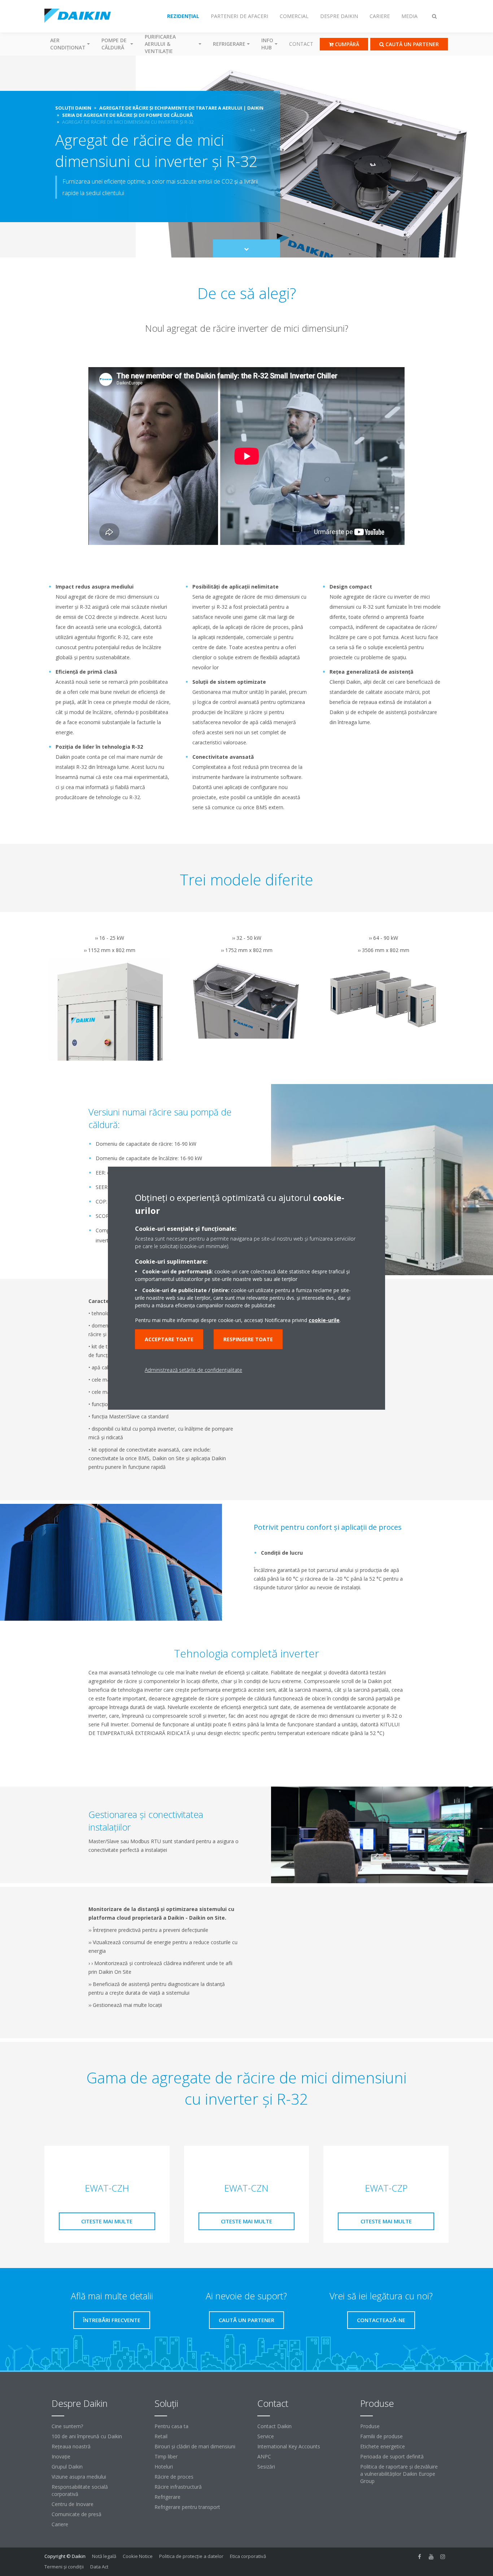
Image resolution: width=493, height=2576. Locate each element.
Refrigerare (167, 2497)
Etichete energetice (383, 2446)
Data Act (99, 2567)
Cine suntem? (67, 2426)
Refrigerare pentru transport (187, 2507)
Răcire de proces (174, 2477)
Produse (370, 2426)
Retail (161, 2436)
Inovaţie (61, 2456)
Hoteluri (164, 2467)
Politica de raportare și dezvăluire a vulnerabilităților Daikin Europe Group (399, 2474)
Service (266, 2436)
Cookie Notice (138, 2556)
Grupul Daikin (67, 2467)
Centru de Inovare (73, 2504)
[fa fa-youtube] (431, 2557)
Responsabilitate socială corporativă (80, 2490)
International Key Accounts (289, 2446)
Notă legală (104, 2556)
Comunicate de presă (77, 2514)
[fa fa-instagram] (443, 2557)
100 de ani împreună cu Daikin (87, 2436)
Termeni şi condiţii (64, 2567)
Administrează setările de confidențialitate (193, 1370)
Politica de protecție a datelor (191, 2556)
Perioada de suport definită (392, 2456)
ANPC (264, 2456)
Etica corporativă (248, 2556)
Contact (301, 44)
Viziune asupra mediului (79, 2477)
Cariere (60, 2524)
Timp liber (166, 2456)
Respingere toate (248, 1339)
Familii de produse (381, 2436)
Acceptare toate (169, 1339)
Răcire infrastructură (178, 2487)
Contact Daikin (274, 2426)
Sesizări (266, 2467)
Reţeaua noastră (71, 2446)
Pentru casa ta (171, 2426)
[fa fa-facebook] (420, 2557)
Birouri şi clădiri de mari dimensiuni (195, 2446)
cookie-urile (324, 1320)
